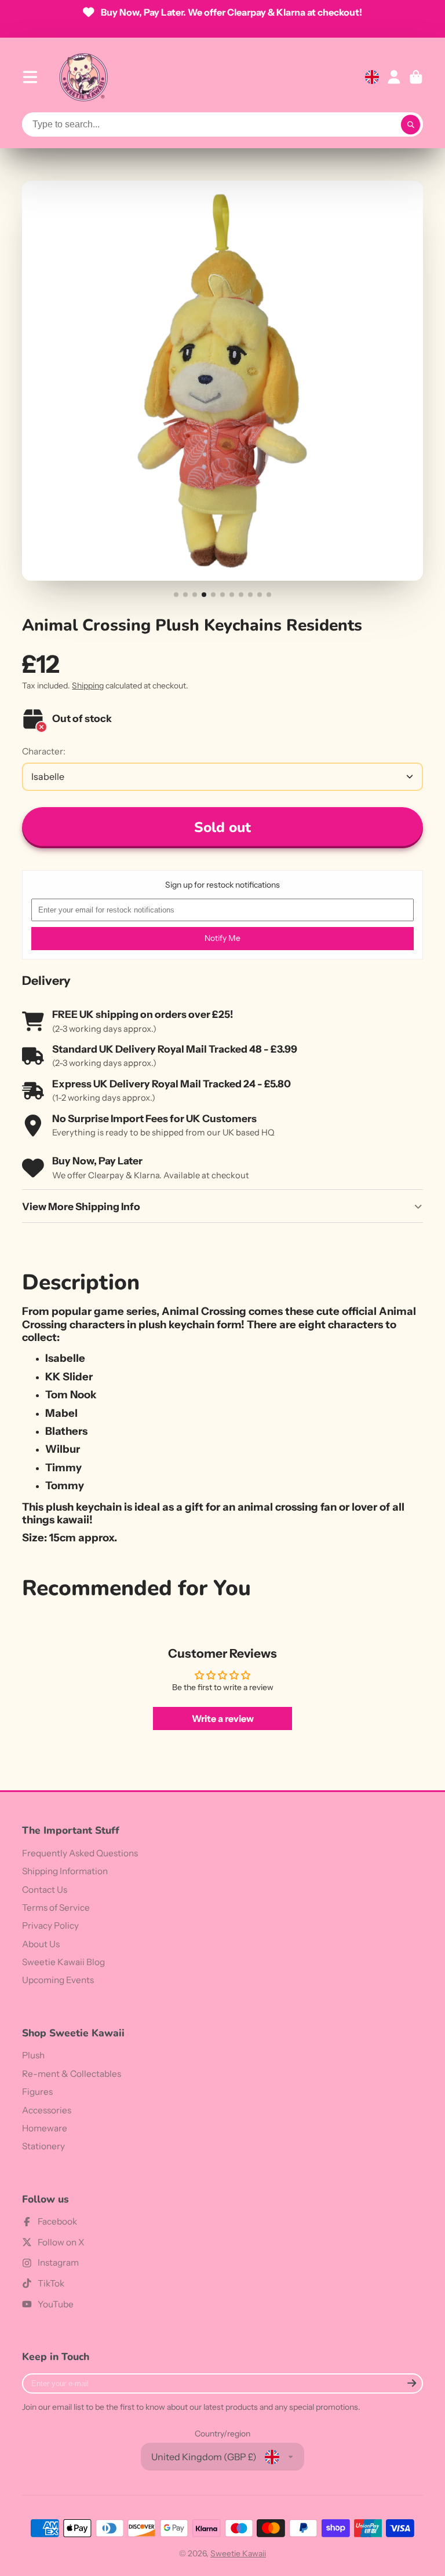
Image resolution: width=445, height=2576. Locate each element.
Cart (416, 77)
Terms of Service (56, 1908)
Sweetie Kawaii (238, 2553)
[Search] (411, 124)
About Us (41, 1944)
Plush (33, 2055)
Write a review (223, 1718)
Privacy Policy (50, 1925)
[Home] (83, 77)
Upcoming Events (58, 1980)
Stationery (43, 2146)
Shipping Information (65, 1871)
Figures (37, 2092)
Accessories (47, 2110)
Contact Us (45, 1890)
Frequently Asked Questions (80, 1853)
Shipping (88, 686)
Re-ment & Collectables (72, 2074)
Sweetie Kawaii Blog (63, 1962)
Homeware (45, 2128)
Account (394, 77)
